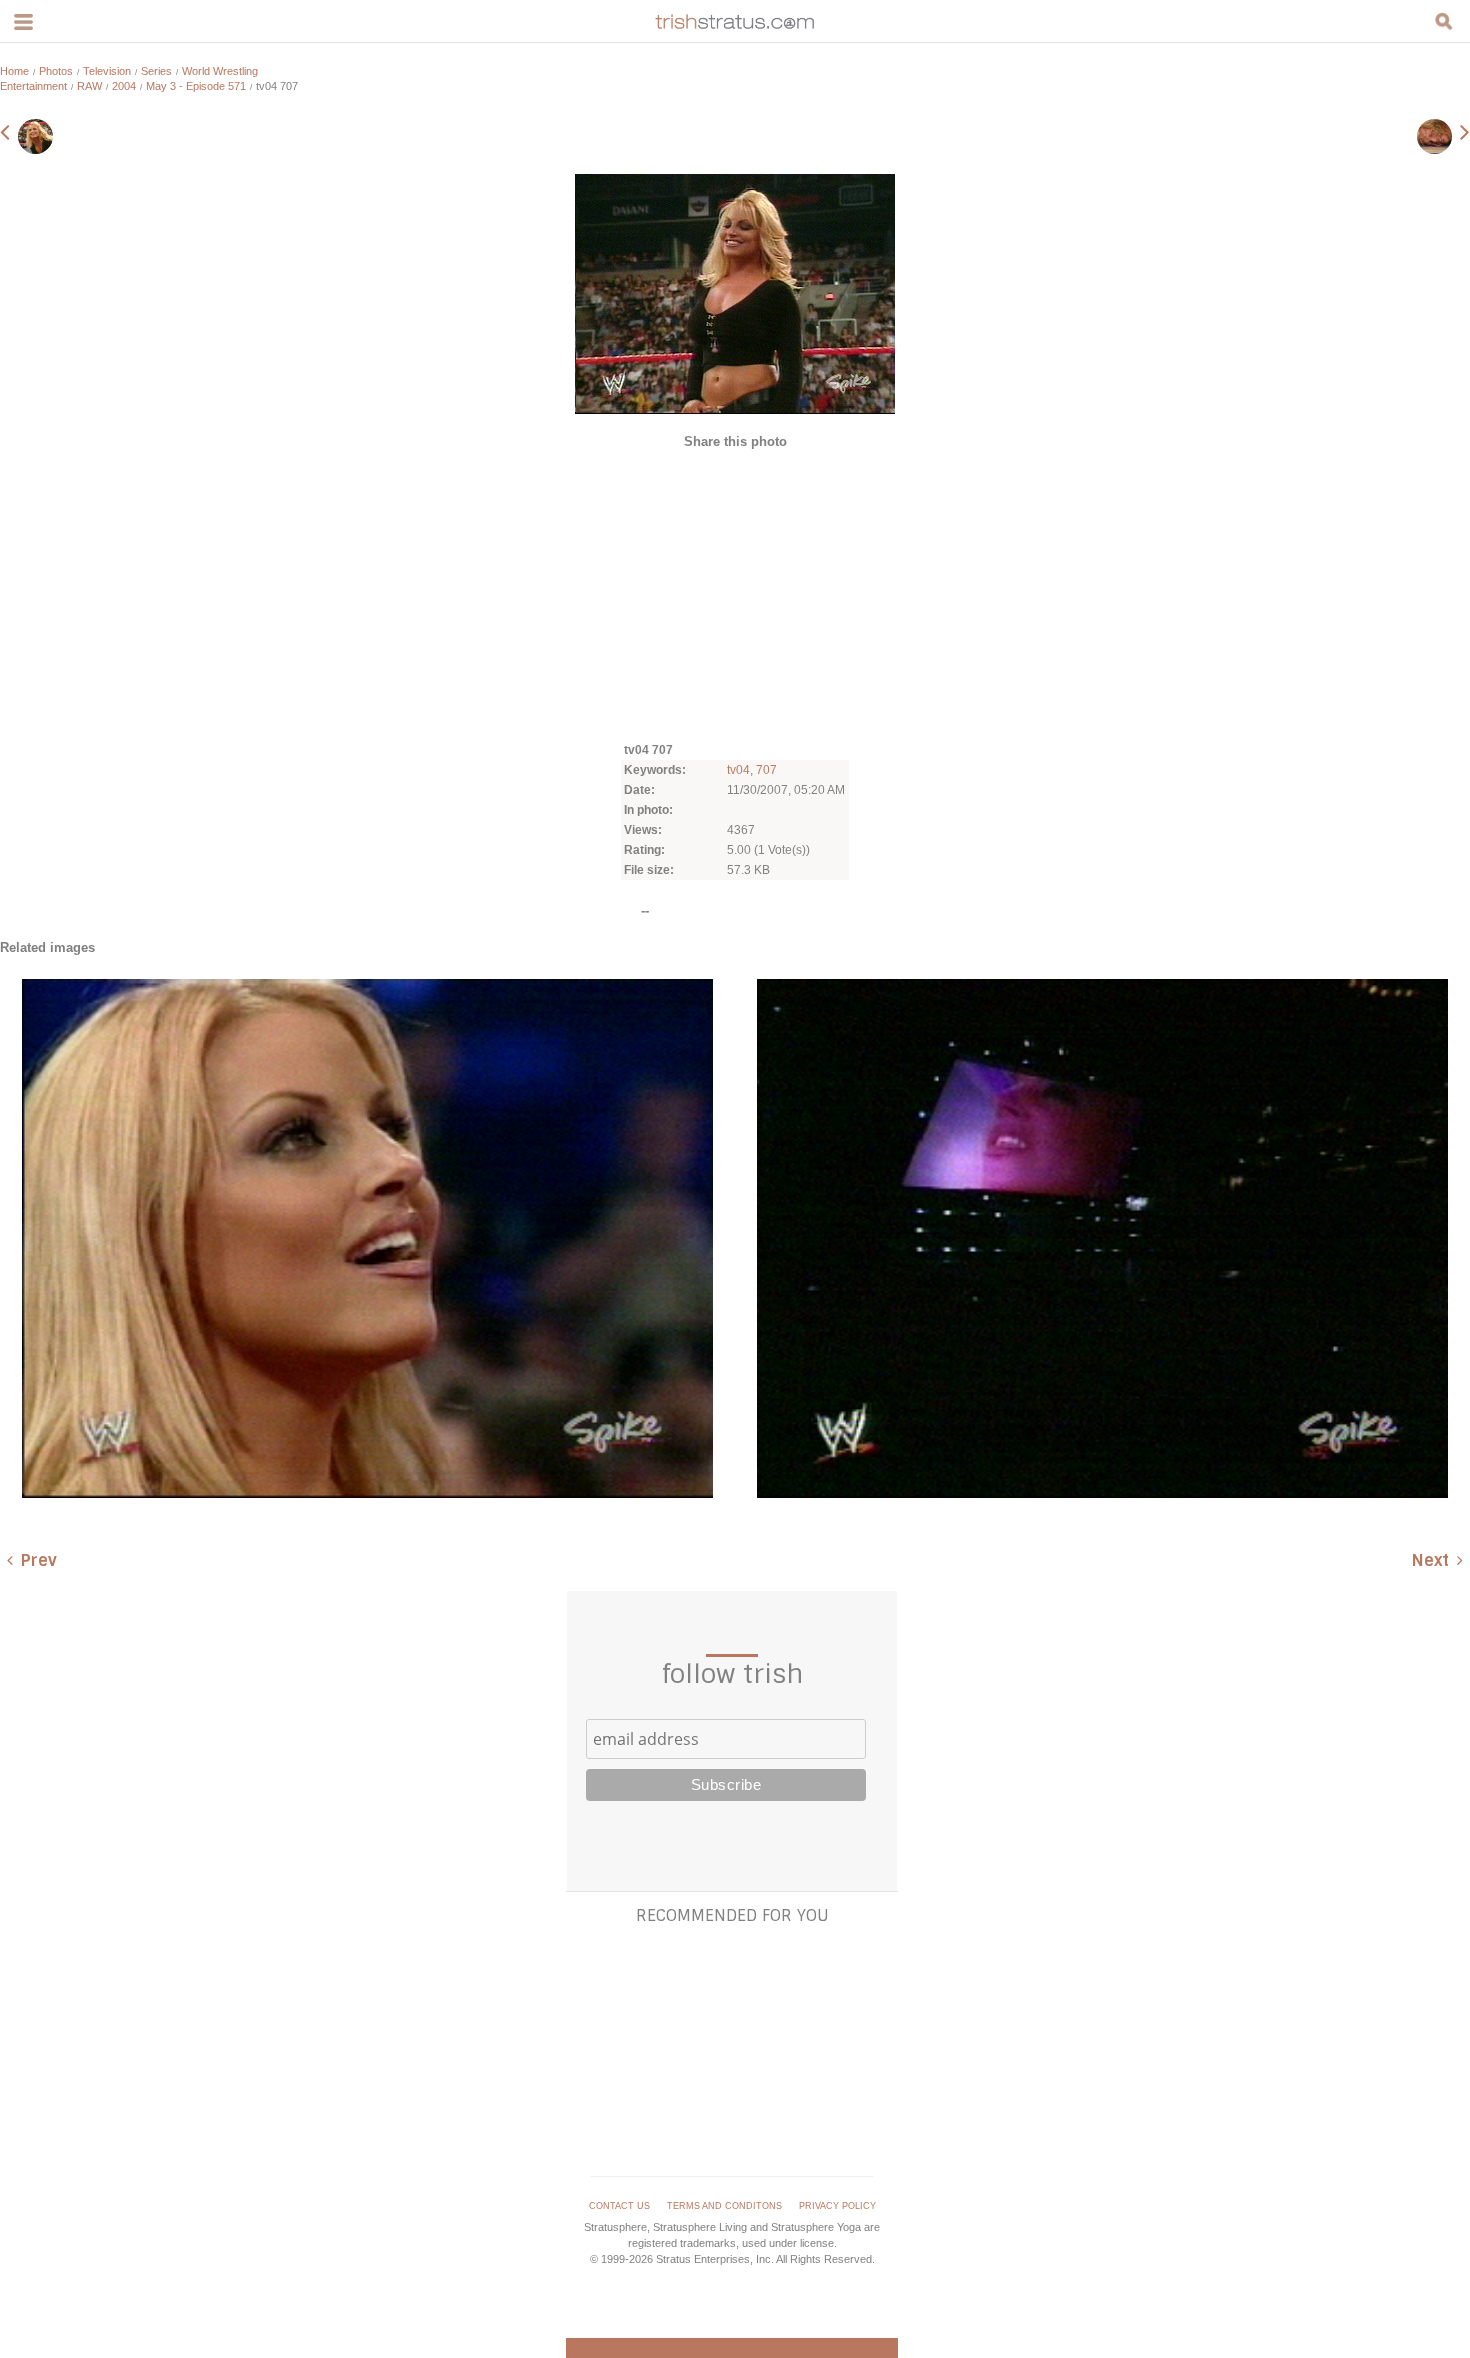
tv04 (738, 770)
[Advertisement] (735, 594)
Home (14, 71)
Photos (56, 71)
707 (766, 770)
